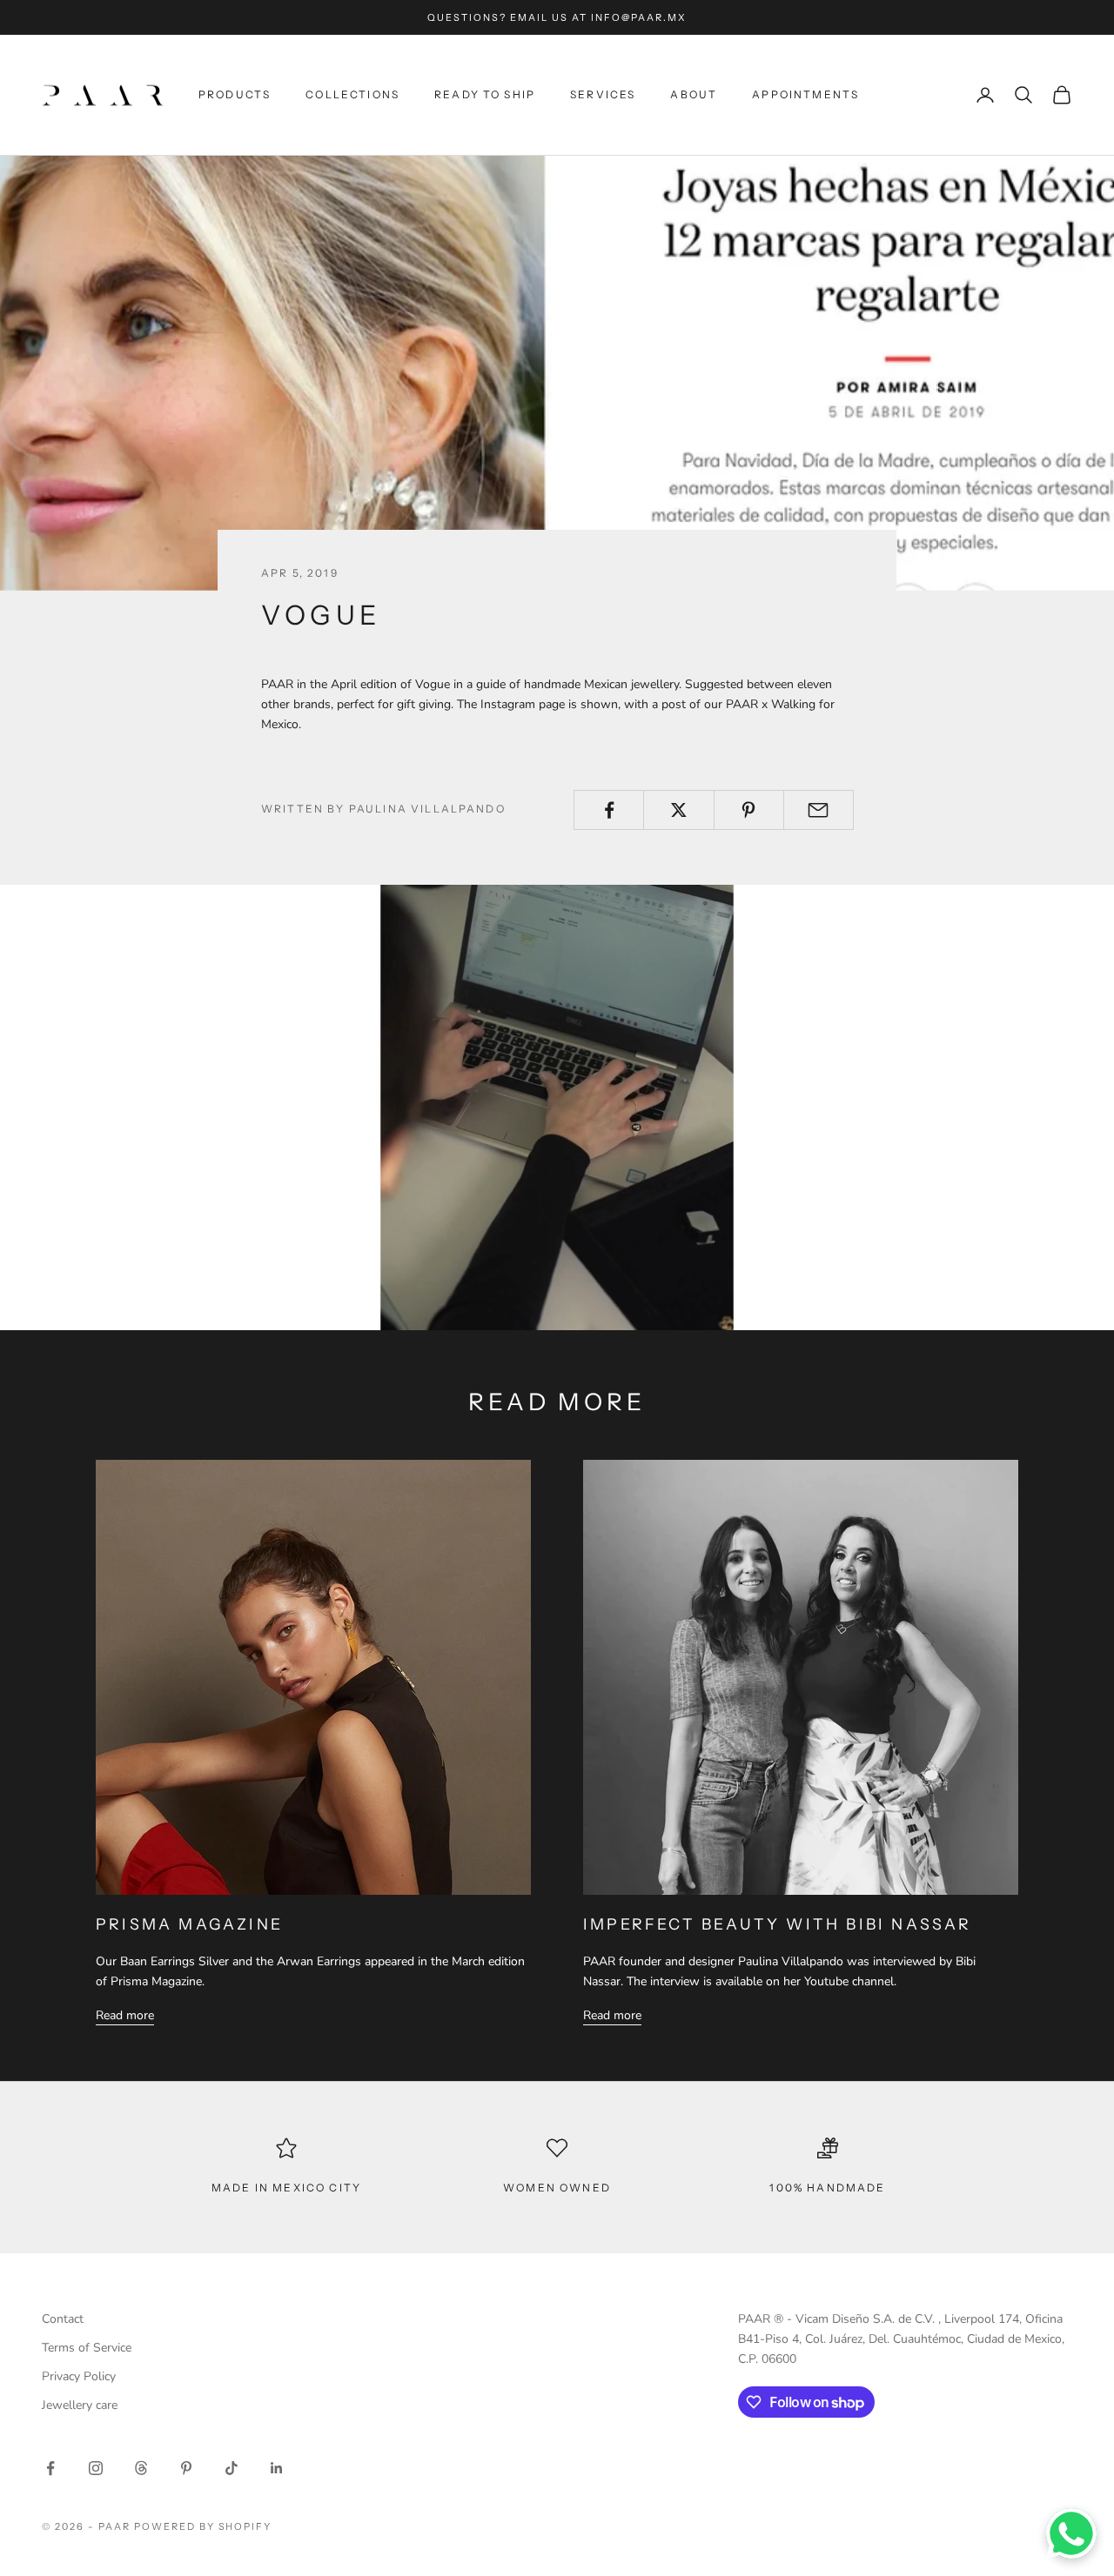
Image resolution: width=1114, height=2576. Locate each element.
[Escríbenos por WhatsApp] (1071, 2533)
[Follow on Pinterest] (186, 2468)
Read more (125, 2015)
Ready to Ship (485, 94)
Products (235, 94)
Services (603, 94)
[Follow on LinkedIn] (277, 2468)
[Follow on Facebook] (50, 2468)
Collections (352, 94)
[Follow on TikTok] (232, 2468)
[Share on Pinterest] (749, 810)
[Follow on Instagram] (96, 2468)
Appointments (805, 94)
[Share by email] (819, 810)
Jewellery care (80, 2405)
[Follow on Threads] (141, 2468)
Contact (63, 2319)
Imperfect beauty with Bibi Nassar (778, 1924)
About (694, 94)
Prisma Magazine (189, 1924)
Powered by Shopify (203, 2526)
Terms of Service (87, 2348)
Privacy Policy (79, 2376)
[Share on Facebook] (609, 810)
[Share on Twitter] (678, 810)
